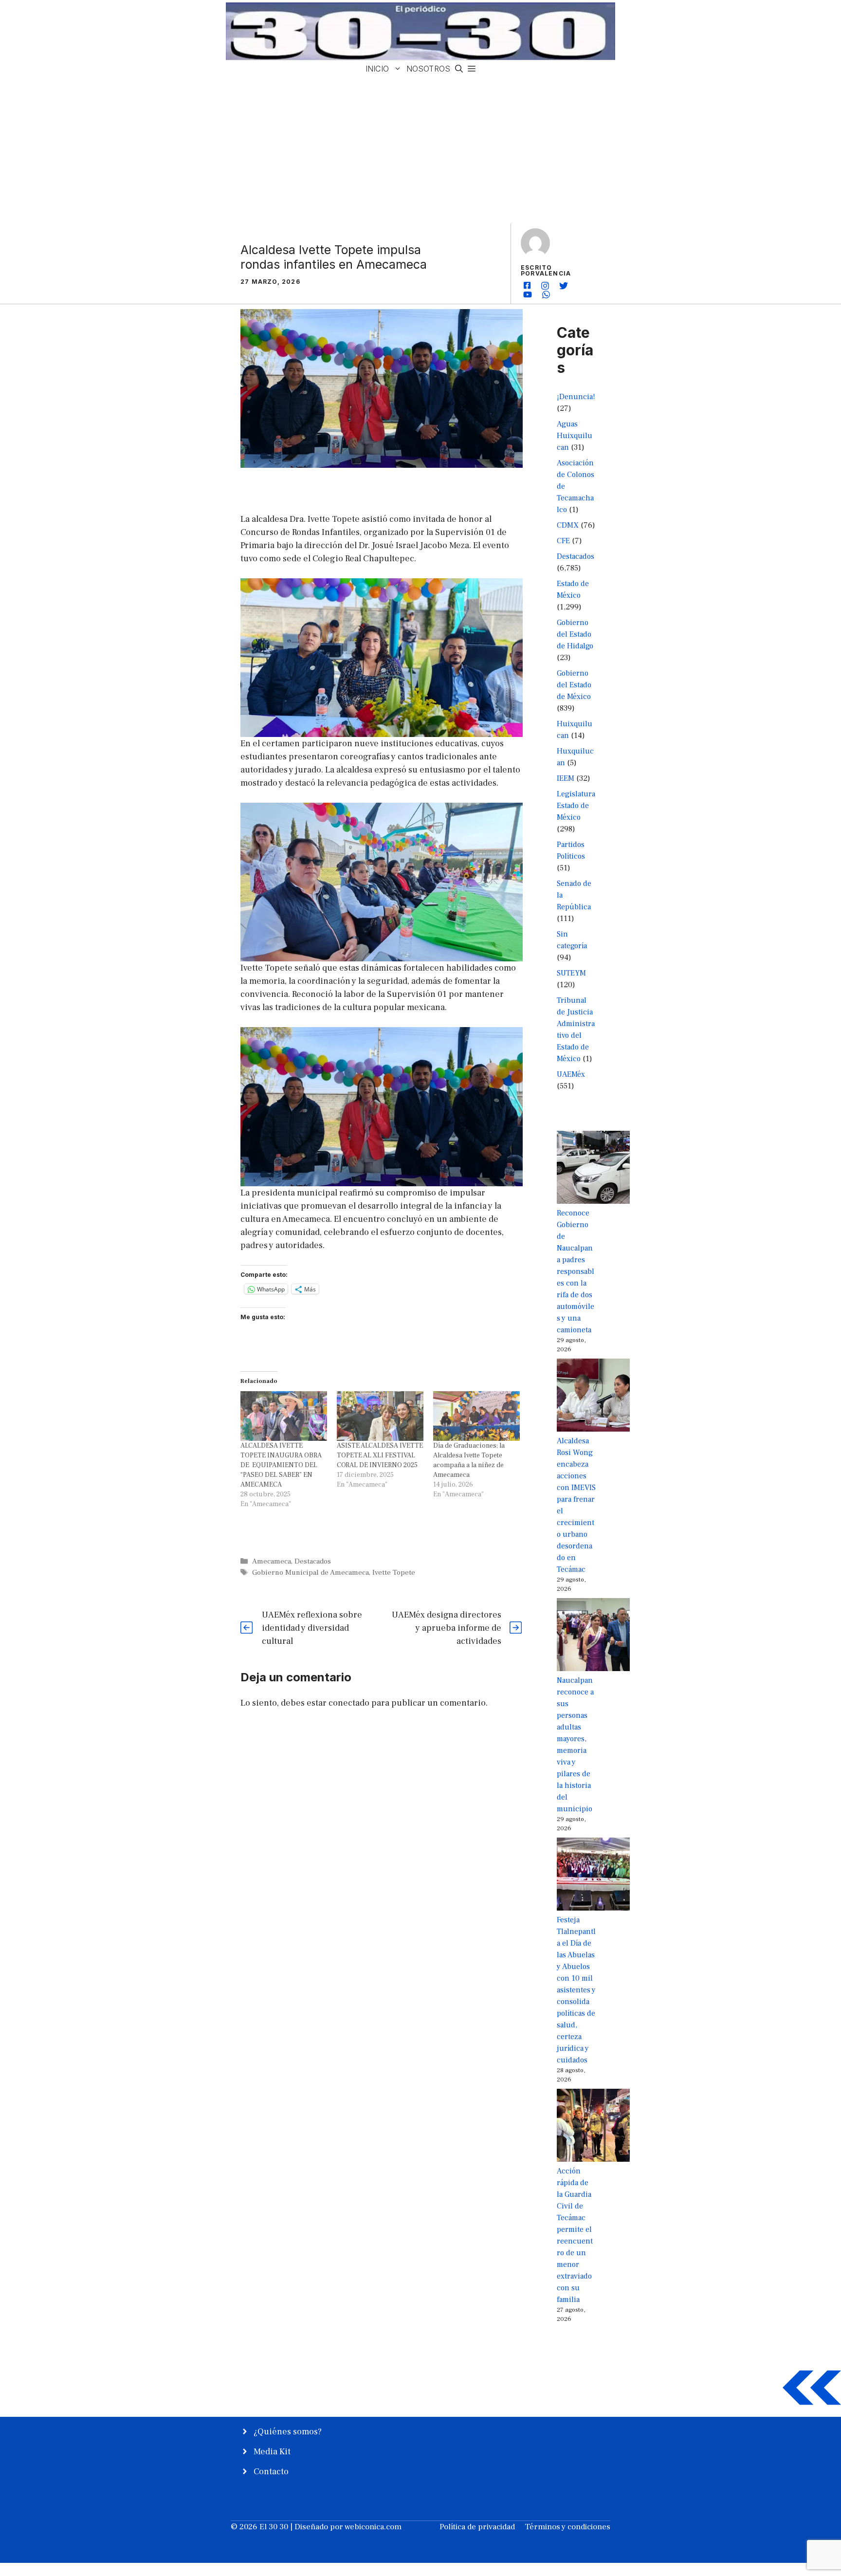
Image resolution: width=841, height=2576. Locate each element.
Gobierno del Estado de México (574, 685)
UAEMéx (571, 1074)
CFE (563, 541)
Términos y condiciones (567, 2527)
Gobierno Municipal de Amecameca (311, 1572)
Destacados (313, 1561)
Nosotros (428, 69)
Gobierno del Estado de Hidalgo (575, 634)
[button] (459, 69)
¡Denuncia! (576, 397)
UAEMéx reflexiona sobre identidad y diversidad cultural (312, 1628)
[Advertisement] (420, 150)
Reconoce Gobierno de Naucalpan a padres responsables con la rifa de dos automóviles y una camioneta (576, 1271)
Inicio (377, 69)
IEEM (566, 778)
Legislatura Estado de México (576, 806)
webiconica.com (373, 2527)
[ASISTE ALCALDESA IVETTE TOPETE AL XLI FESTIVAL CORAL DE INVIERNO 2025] (380, 1416)
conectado (349, 1703)
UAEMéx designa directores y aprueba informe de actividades (447, 1628)
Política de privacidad (477, 2527)
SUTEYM (571, 973)
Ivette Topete (394, 1572)
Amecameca (272, 1561)
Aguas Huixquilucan (575, 436)
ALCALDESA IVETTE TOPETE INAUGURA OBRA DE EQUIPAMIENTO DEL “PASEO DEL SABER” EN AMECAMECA (281, 1465)
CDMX (568, 525)
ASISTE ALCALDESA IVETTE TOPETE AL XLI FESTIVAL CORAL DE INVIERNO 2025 (380, 1455)
